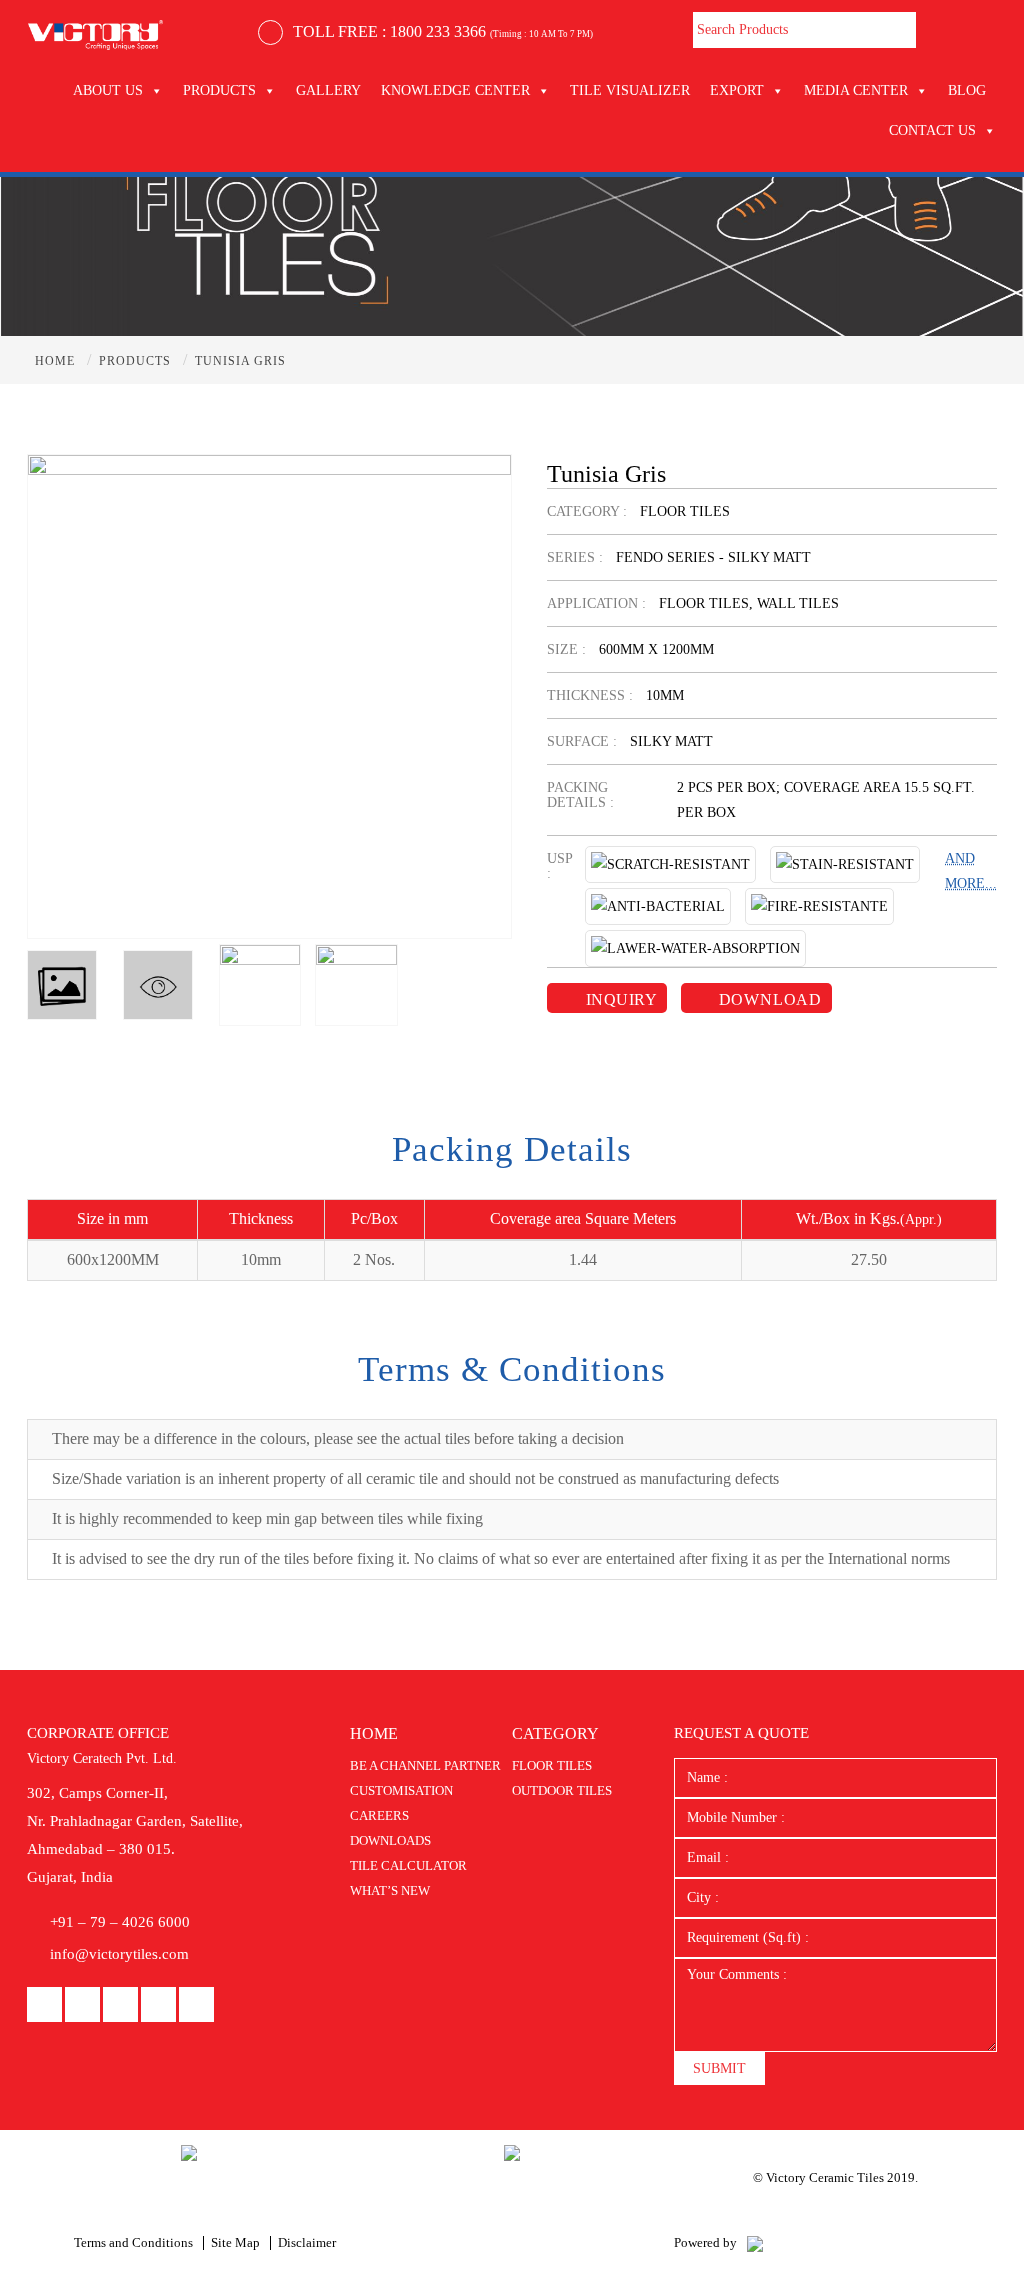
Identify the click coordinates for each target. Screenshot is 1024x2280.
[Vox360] (755, 2242)
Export (737, 90)
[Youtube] (120, 2005)
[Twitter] (196, 2005)
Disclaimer (307, 2242)
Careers (379, 1815)
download (768, 999)
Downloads (390, 1840)
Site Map (235, 2242)
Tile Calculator (408, 1865)
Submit (719, 2068)
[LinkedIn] (82, 2005)
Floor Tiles (552, 1765)
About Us (108, 90)
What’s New (390, 1890)
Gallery (328, 90)
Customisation (401, 1790)
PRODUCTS (219, 90)
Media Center (856, 90)
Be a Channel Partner (425, 1765)
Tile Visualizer (630, 90)
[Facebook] (44, 2005)
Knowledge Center (455, 90)
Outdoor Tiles (562, 1790)
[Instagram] (158, 2005)
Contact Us (932, 130)
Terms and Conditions (133, 2242)
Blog (967, 90)
